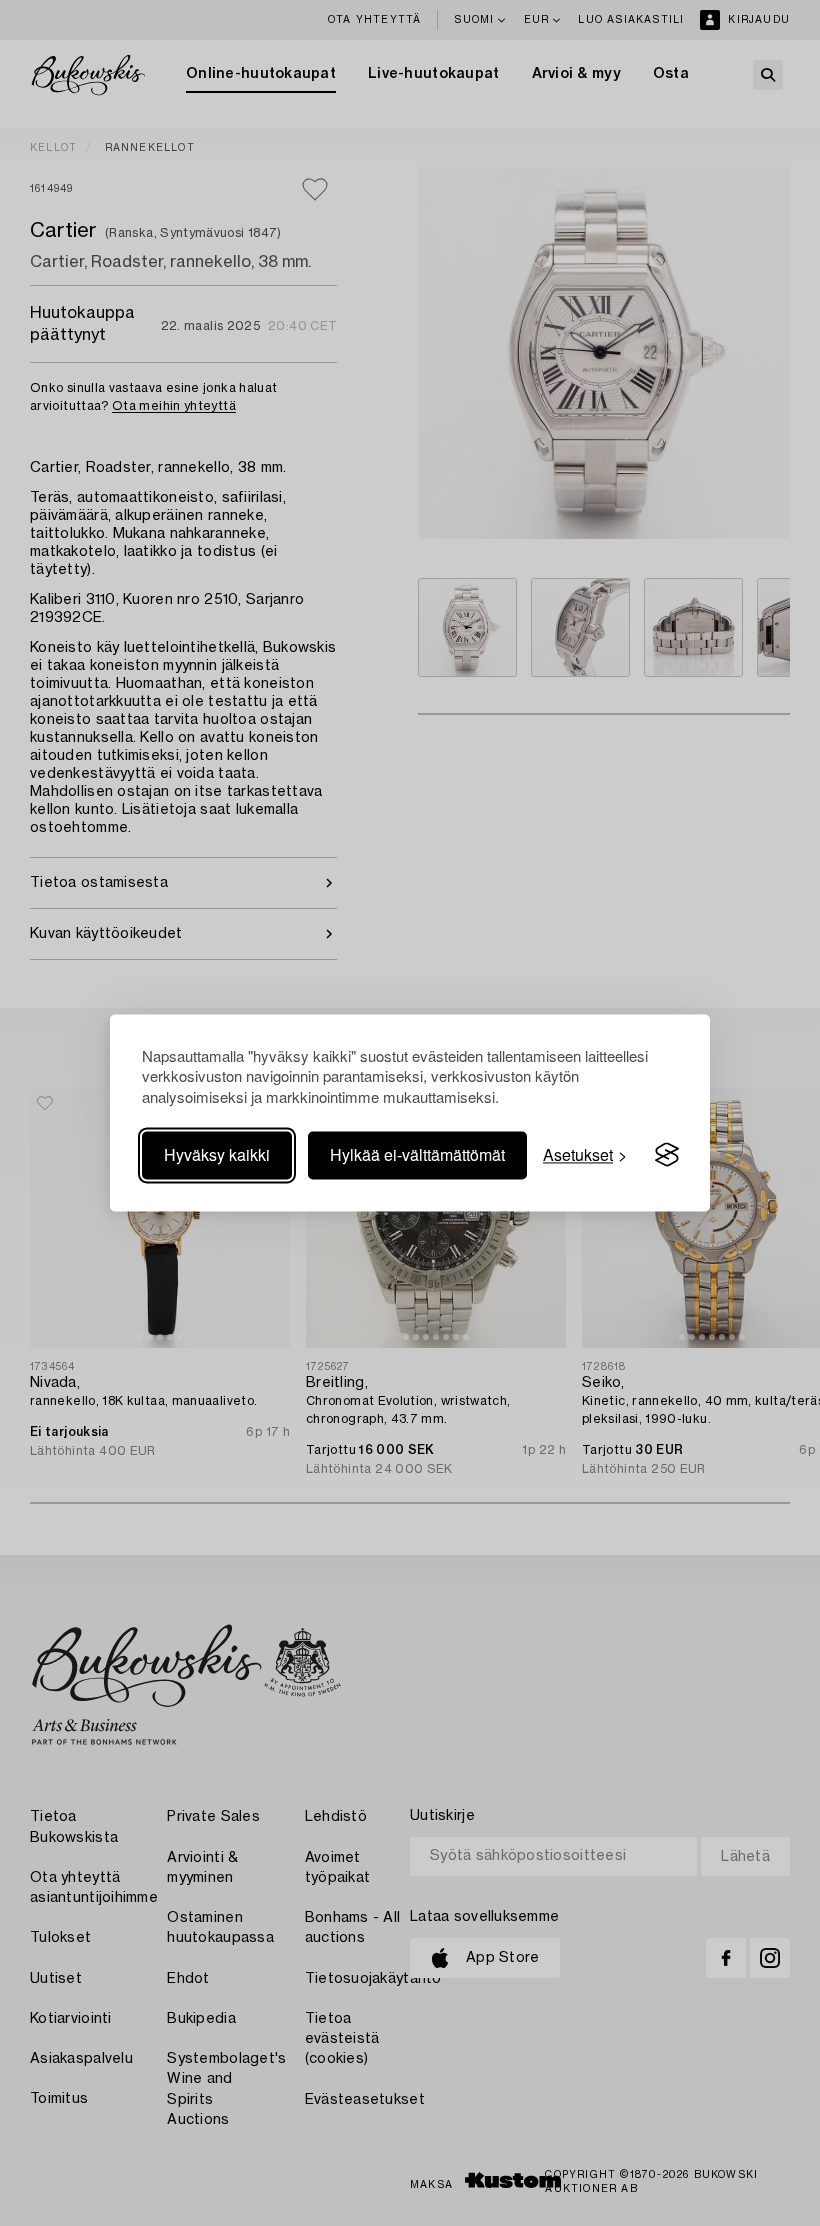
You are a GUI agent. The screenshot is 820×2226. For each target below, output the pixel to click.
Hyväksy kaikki (217, 1154)
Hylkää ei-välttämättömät (417, 1154)
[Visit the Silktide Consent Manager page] (667, 1155)
